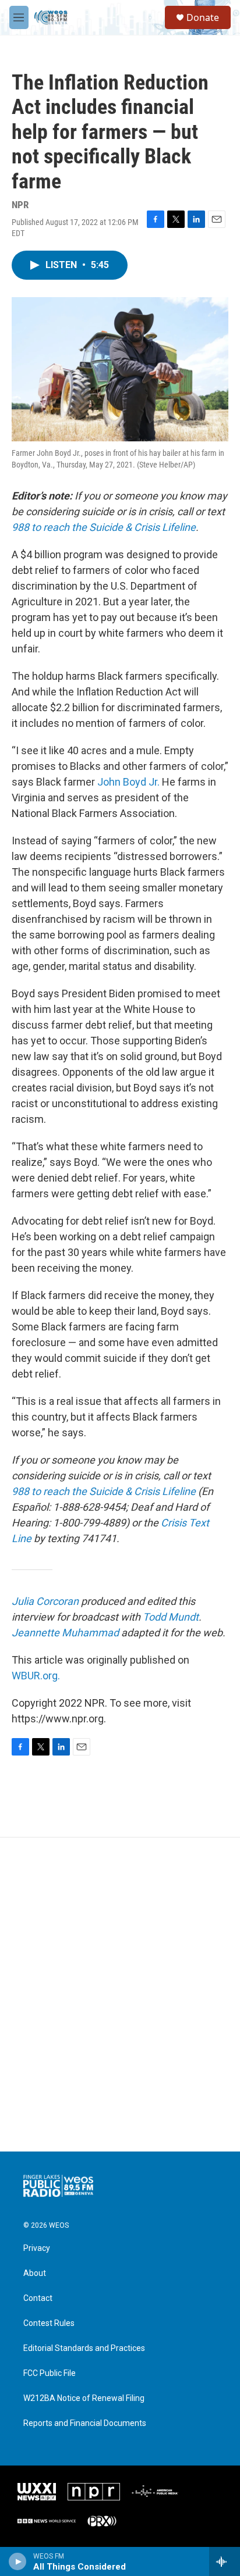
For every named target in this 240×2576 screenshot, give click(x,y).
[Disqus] (120, 1995)
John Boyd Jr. (128, 782)
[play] (18, 2561)
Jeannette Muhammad (65, 1633)
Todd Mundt (171, 1617)
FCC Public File (50, 2373)
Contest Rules (49, 2323)
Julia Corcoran (45, 1601)
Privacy (37, 2248)
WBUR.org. (36, 1676)
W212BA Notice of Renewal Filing (84, 2398)
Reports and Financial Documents (85, 2423)
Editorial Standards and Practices (84, 2348)
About (35, 2273)
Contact (38, 2298)
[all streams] (225, 2561)
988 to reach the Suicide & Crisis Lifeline (104, 527)
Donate (203, 17)
